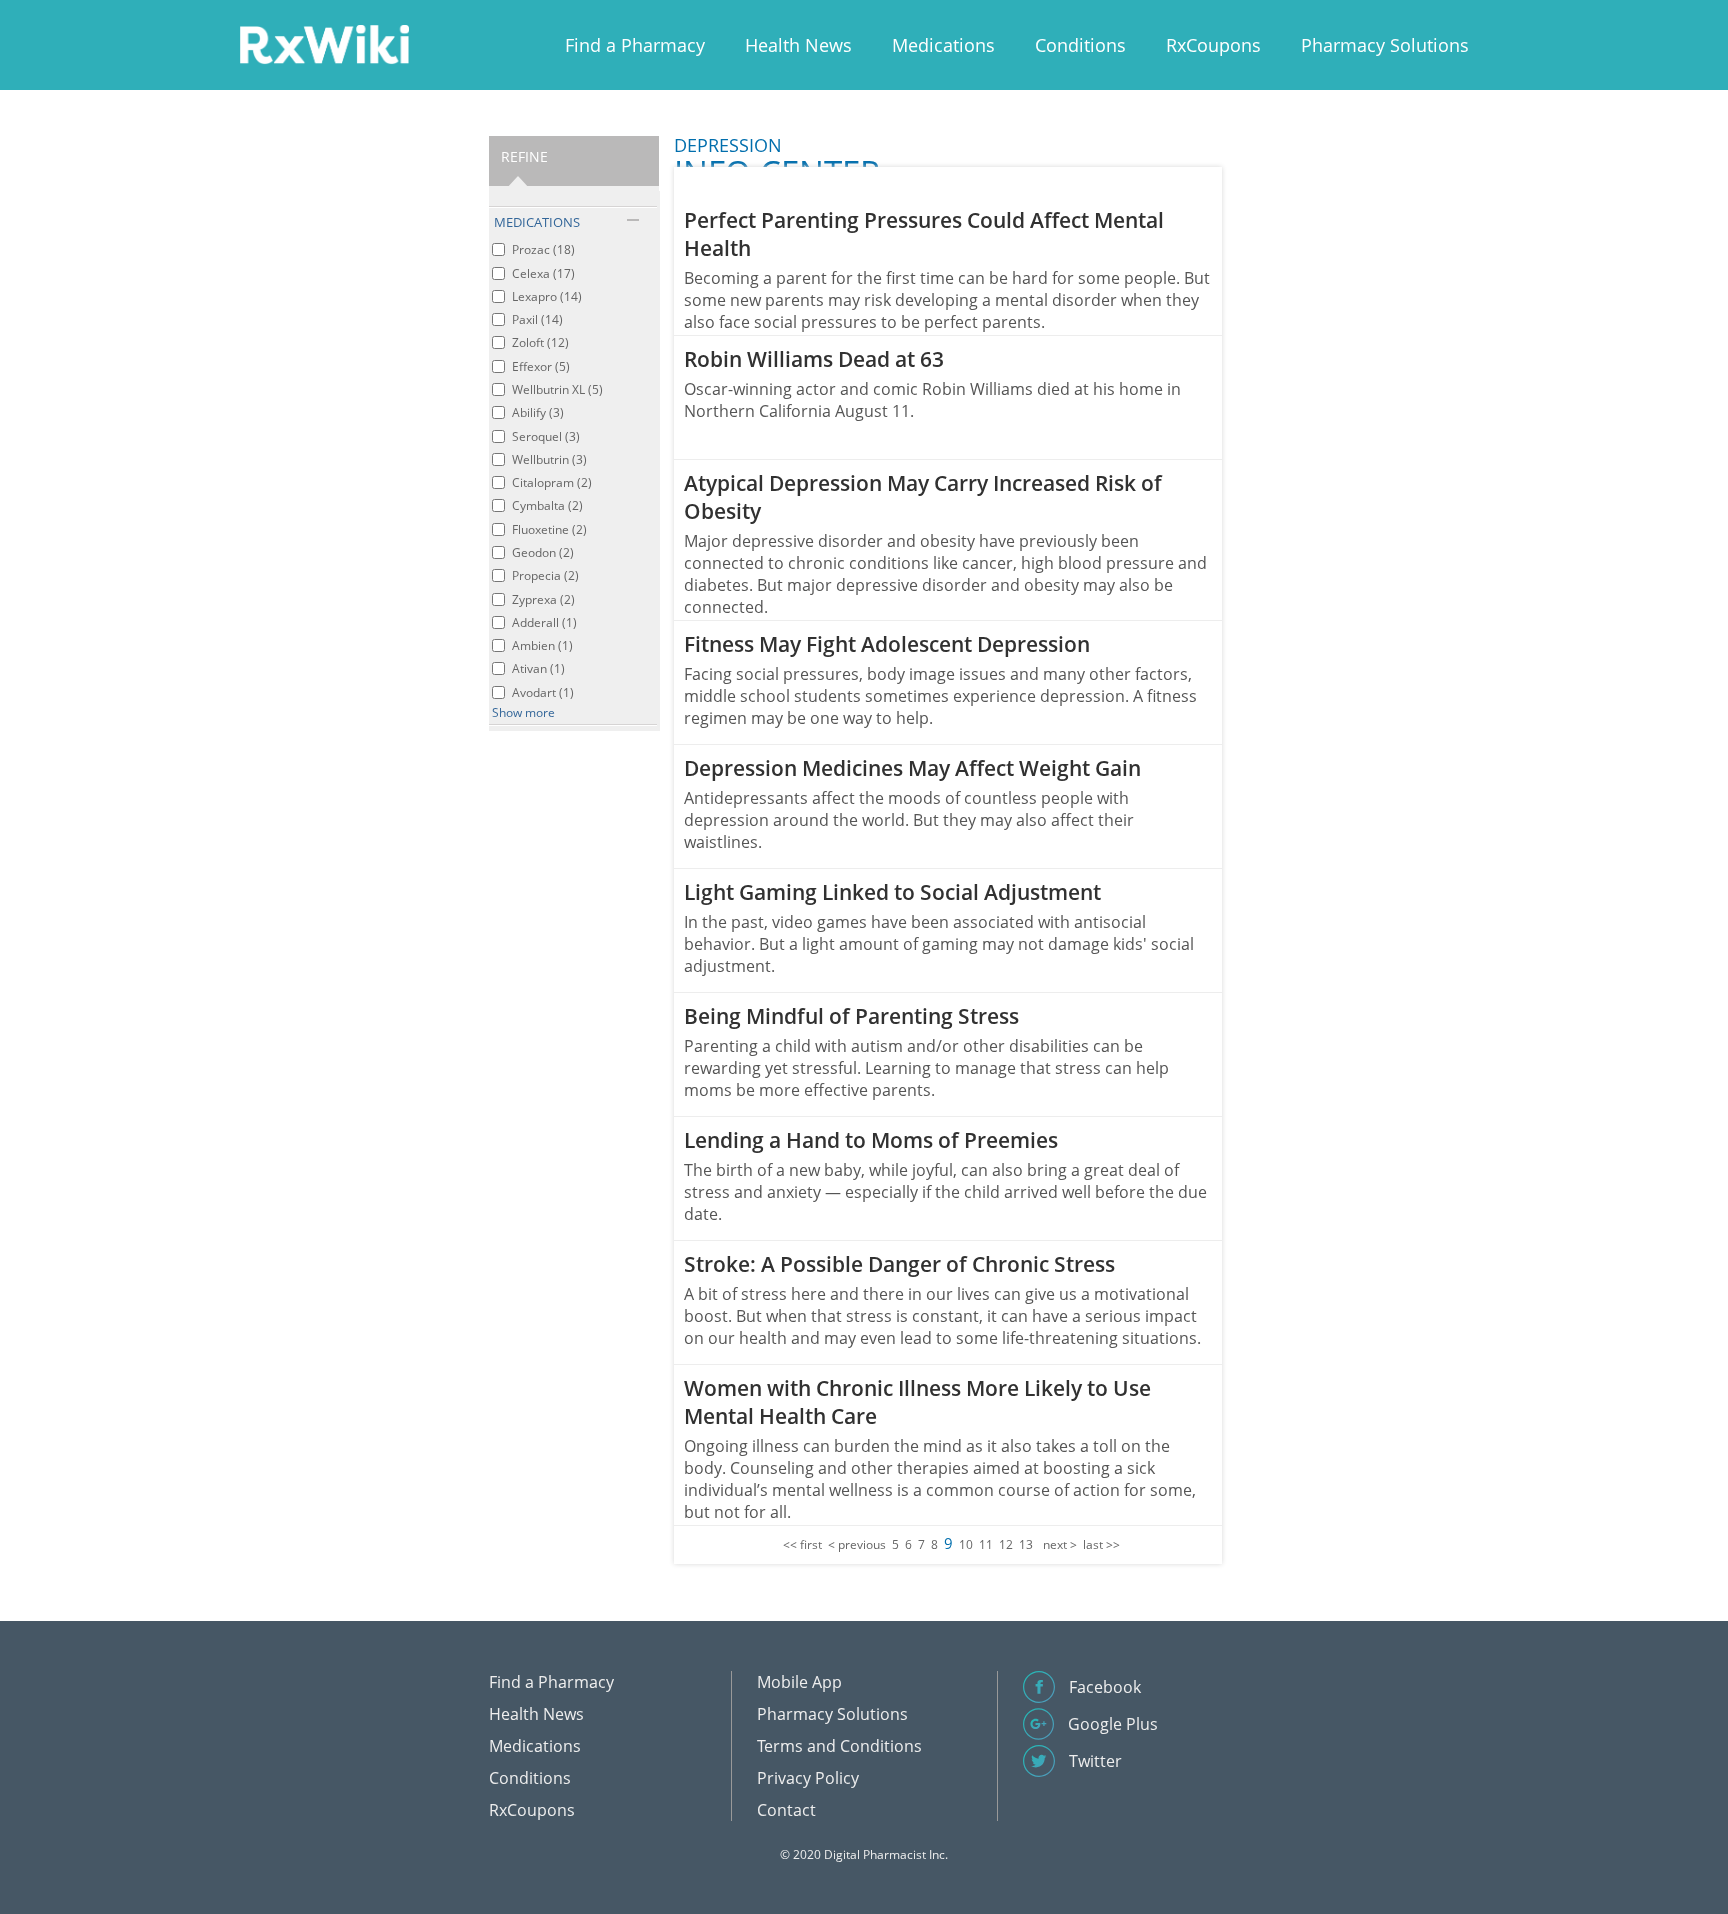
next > (1060, 1544)
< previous (857, 1544)
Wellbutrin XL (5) (557, 389)
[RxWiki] (324, 43)
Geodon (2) (543, 552)
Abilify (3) (538, 412)
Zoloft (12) (540, 342)
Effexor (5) (541, 366)
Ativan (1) (538, 668)
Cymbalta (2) (547, 505)
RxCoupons (1213, 45)
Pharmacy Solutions (1385, 45)
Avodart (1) (543, 692)
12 (1006, 1544)
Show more (523, 712)
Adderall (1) (544, 622)
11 (986, 1544)
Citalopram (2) (552, 482)
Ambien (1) (542, 645)
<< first (802, 1544)
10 (966, 1544)
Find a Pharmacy (635, 45)
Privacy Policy (808, 1778)
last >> (1101, 1544)
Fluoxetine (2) (549, 529)
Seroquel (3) (546, 436)
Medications (943, 45)
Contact (786, 1810)
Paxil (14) (537, 319)
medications (537, 222)
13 (1026, 1544)
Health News (798, 45)
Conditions (1080, 45)
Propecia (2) (545, 575)
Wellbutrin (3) (549, 459)
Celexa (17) (543, 273)
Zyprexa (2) (543, 599)
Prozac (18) (543, 249)
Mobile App (799, 1682)
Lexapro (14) (547, 296)
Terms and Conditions (839, 1746)
